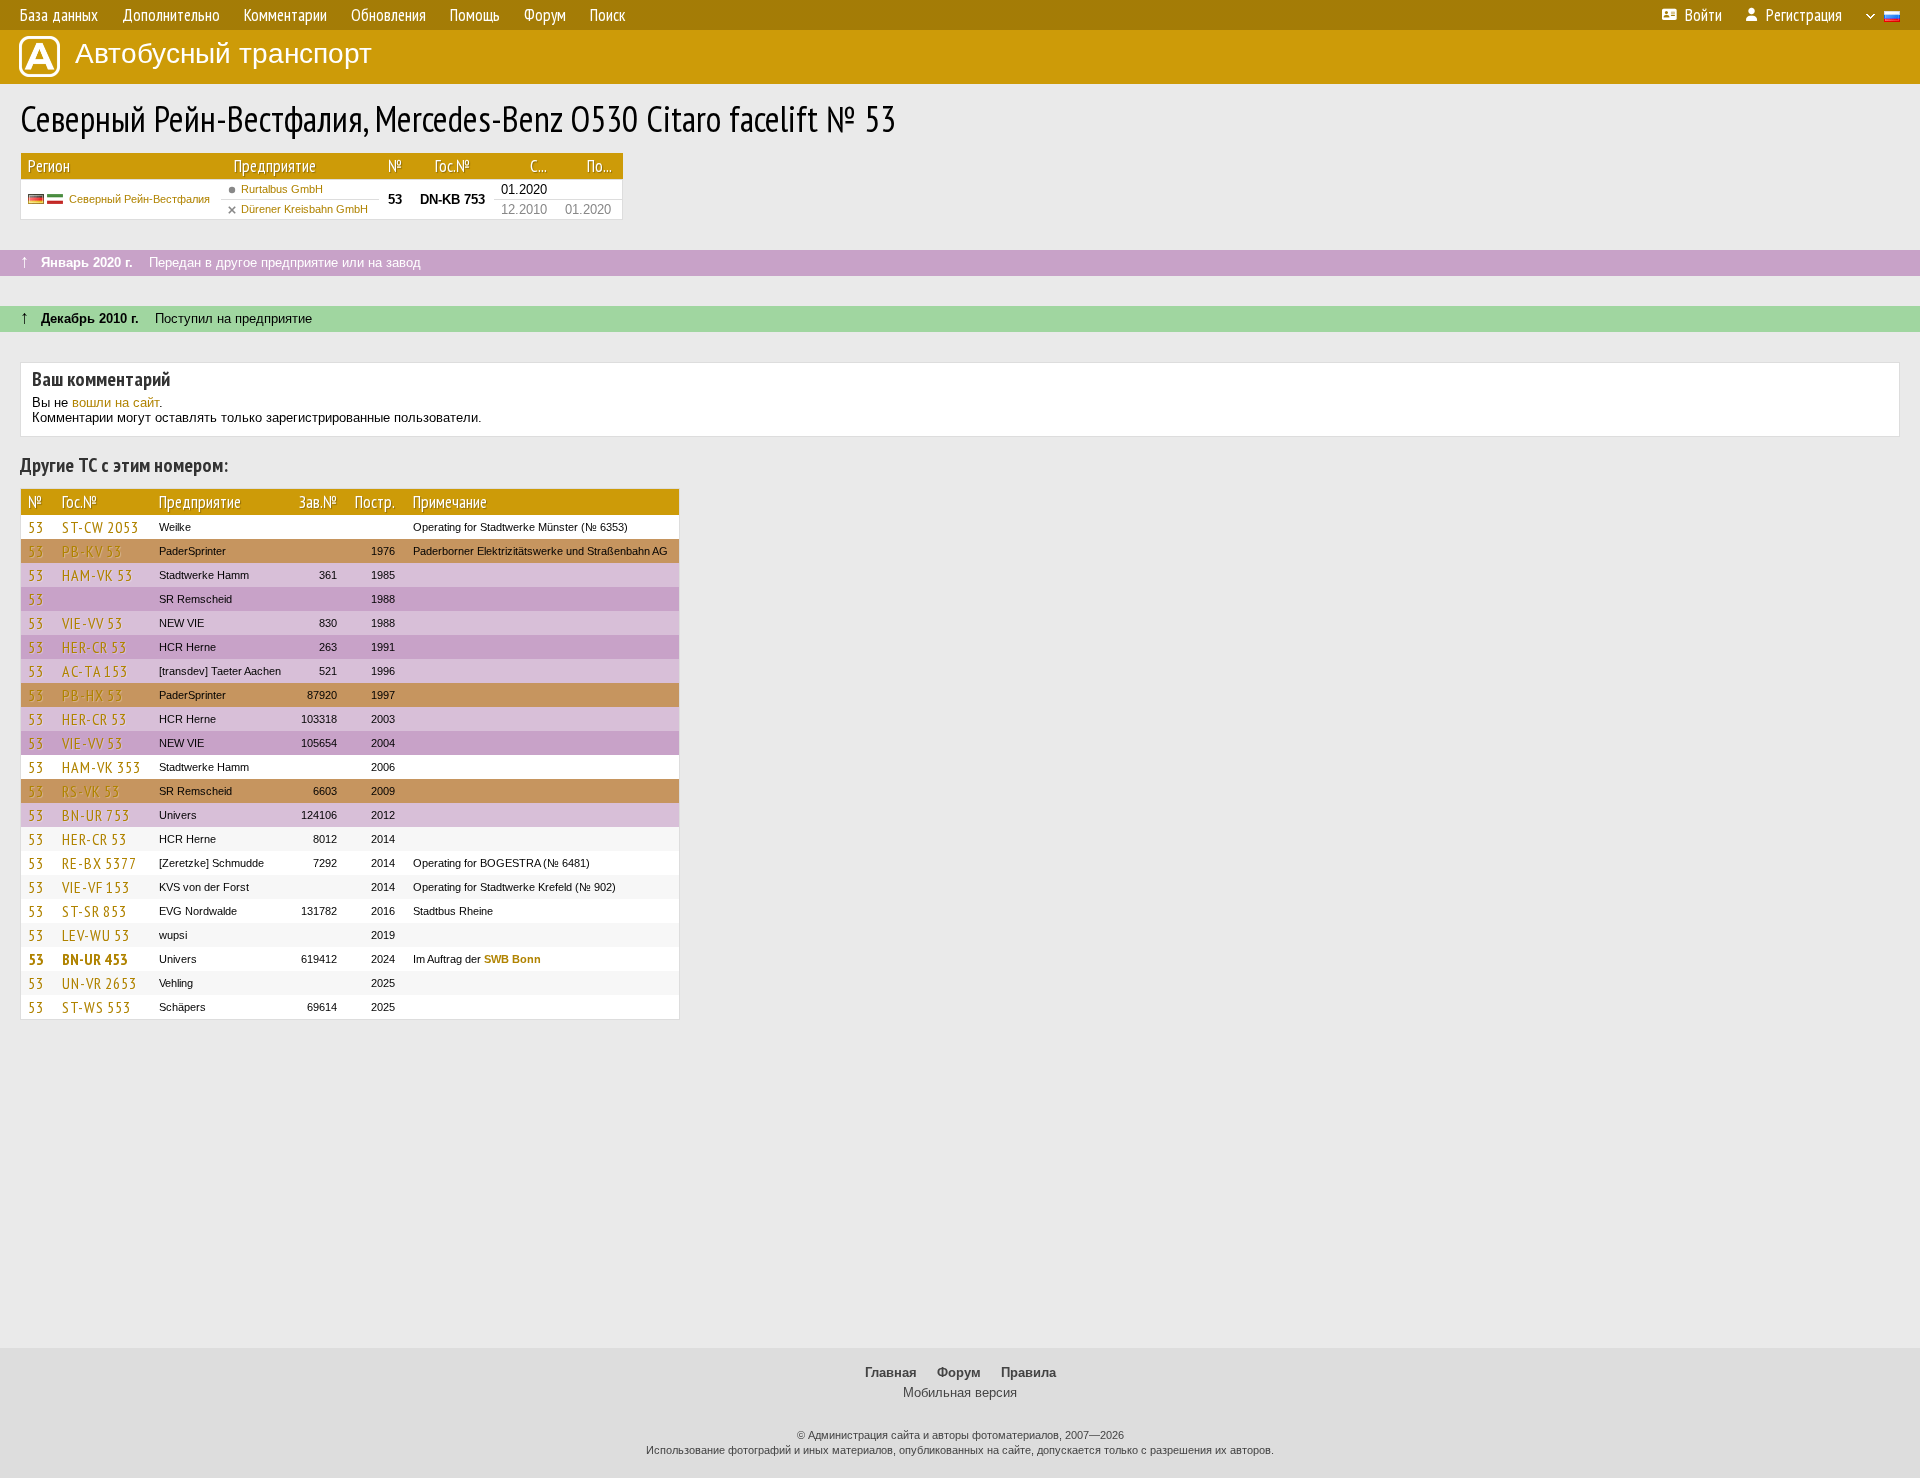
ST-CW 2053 (100, 527)
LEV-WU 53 (96, 935)
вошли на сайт (115, 402)
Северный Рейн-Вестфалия (139, 199)
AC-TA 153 (95, 671)
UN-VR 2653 (99, 983)
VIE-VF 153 (96, 887)
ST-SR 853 (94, 911)
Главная (891, 1372)
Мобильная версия (960, 1392)
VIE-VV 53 (92, 623)
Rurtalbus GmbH (282, 189)
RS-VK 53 (91, 791)
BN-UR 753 (96, 815)
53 (36, 527)
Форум (959, 1372)
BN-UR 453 (95, 959)
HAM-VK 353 (101, 767)
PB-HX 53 (92, 695)
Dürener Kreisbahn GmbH (304, 209)
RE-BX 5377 (99, 863)
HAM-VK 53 (97, 575)
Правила (1028, 1372)
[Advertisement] (960, 1193)
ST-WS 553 (96, 1007)
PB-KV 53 (92, 551)
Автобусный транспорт (223, 53)
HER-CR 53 (94, 647)
